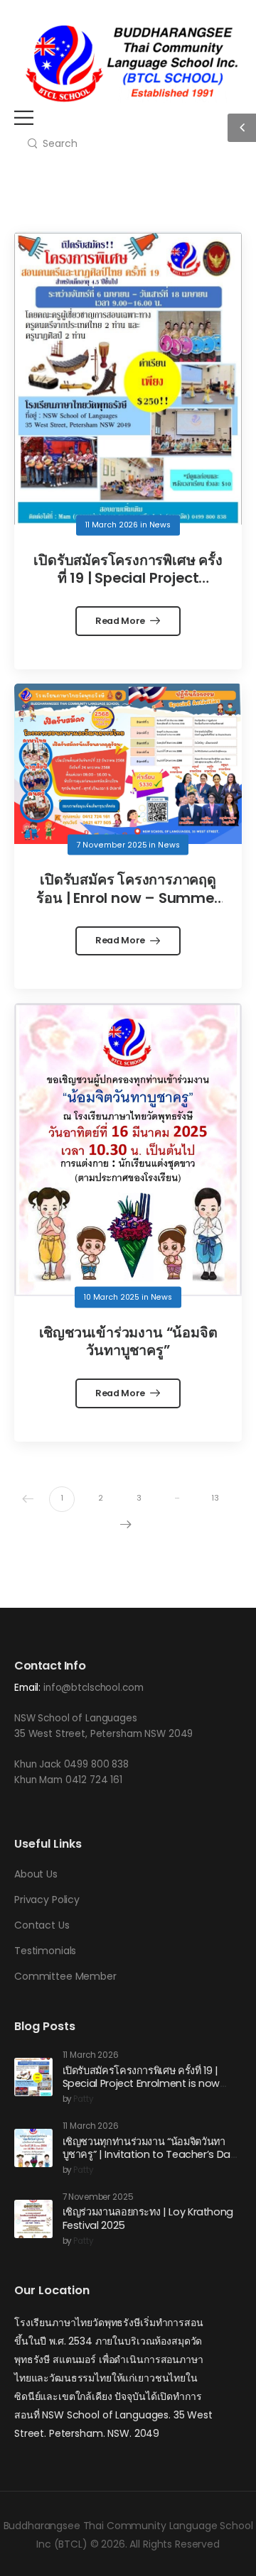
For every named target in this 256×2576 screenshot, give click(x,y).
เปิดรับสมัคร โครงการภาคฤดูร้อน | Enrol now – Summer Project (128, 898)
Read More (121, 621)
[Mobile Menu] (24, 117)
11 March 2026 (112, 525)
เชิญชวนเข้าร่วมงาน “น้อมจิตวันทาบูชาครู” (128, 1342)
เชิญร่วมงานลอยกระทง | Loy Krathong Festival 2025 (148, 2219)
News (160, 525)
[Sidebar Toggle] (242, 128)
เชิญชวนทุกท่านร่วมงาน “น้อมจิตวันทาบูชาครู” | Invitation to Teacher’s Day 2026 (149, 2155)
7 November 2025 (112, 844)
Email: (27, 1688)
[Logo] (132, 64)
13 (215, 1498)
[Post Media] (128, 378)
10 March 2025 (112, 1297)
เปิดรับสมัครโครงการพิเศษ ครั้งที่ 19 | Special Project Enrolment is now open (128, 578)
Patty (83, 2099)
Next (126, 1525)
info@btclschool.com (93, 1688)
